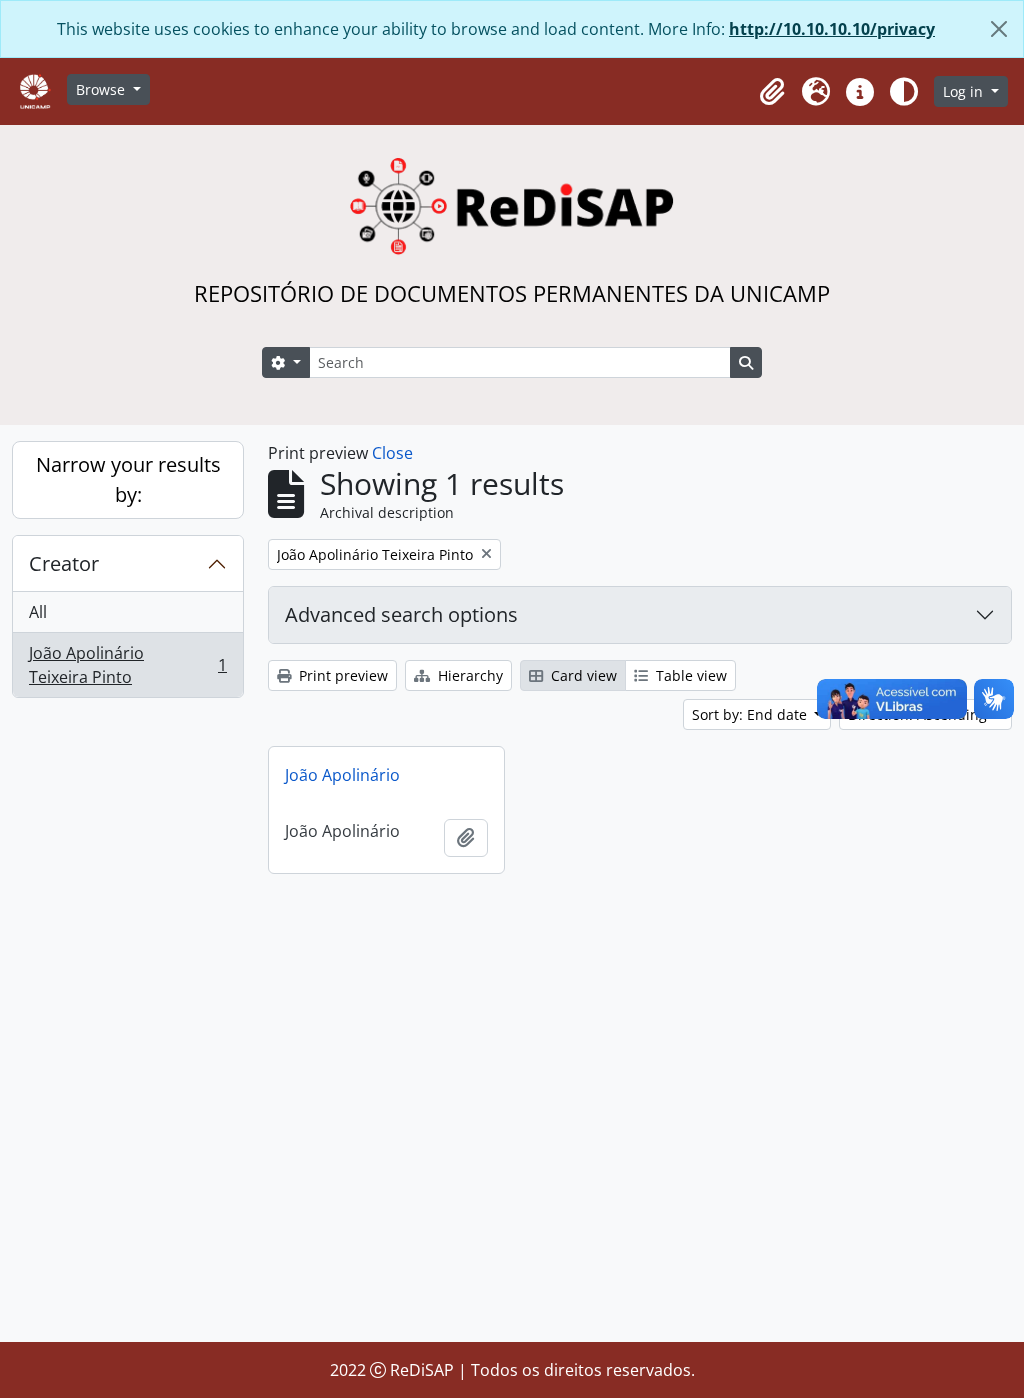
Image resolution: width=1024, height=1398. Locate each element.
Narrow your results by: (128, 479)
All (38, 612)
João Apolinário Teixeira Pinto (127, 665)
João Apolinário (342, 775)
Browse (102, 89)
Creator (64, 563)
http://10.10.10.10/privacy (832, 29)
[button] (772, 92)
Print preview (341, 675)
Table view (689, 675)
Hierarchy (468, 675)
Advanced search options (401, 614)
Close (392, 453)
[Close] (999, 29)
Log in (965, 91)
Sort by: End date (751, 714)
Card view (582, 675)
